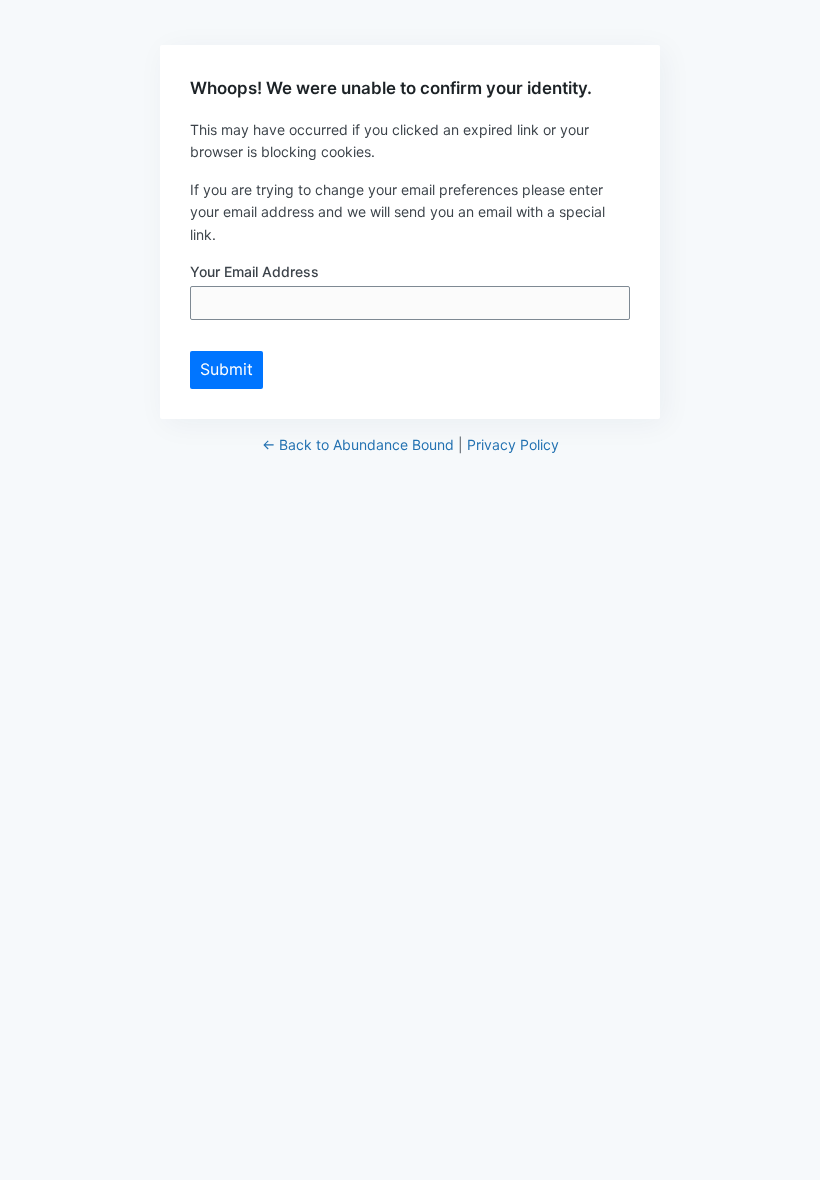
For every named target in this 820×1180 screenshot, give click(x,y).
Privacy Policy (513, 444)
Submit (226, 369)
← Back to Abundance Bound (358, 444)
